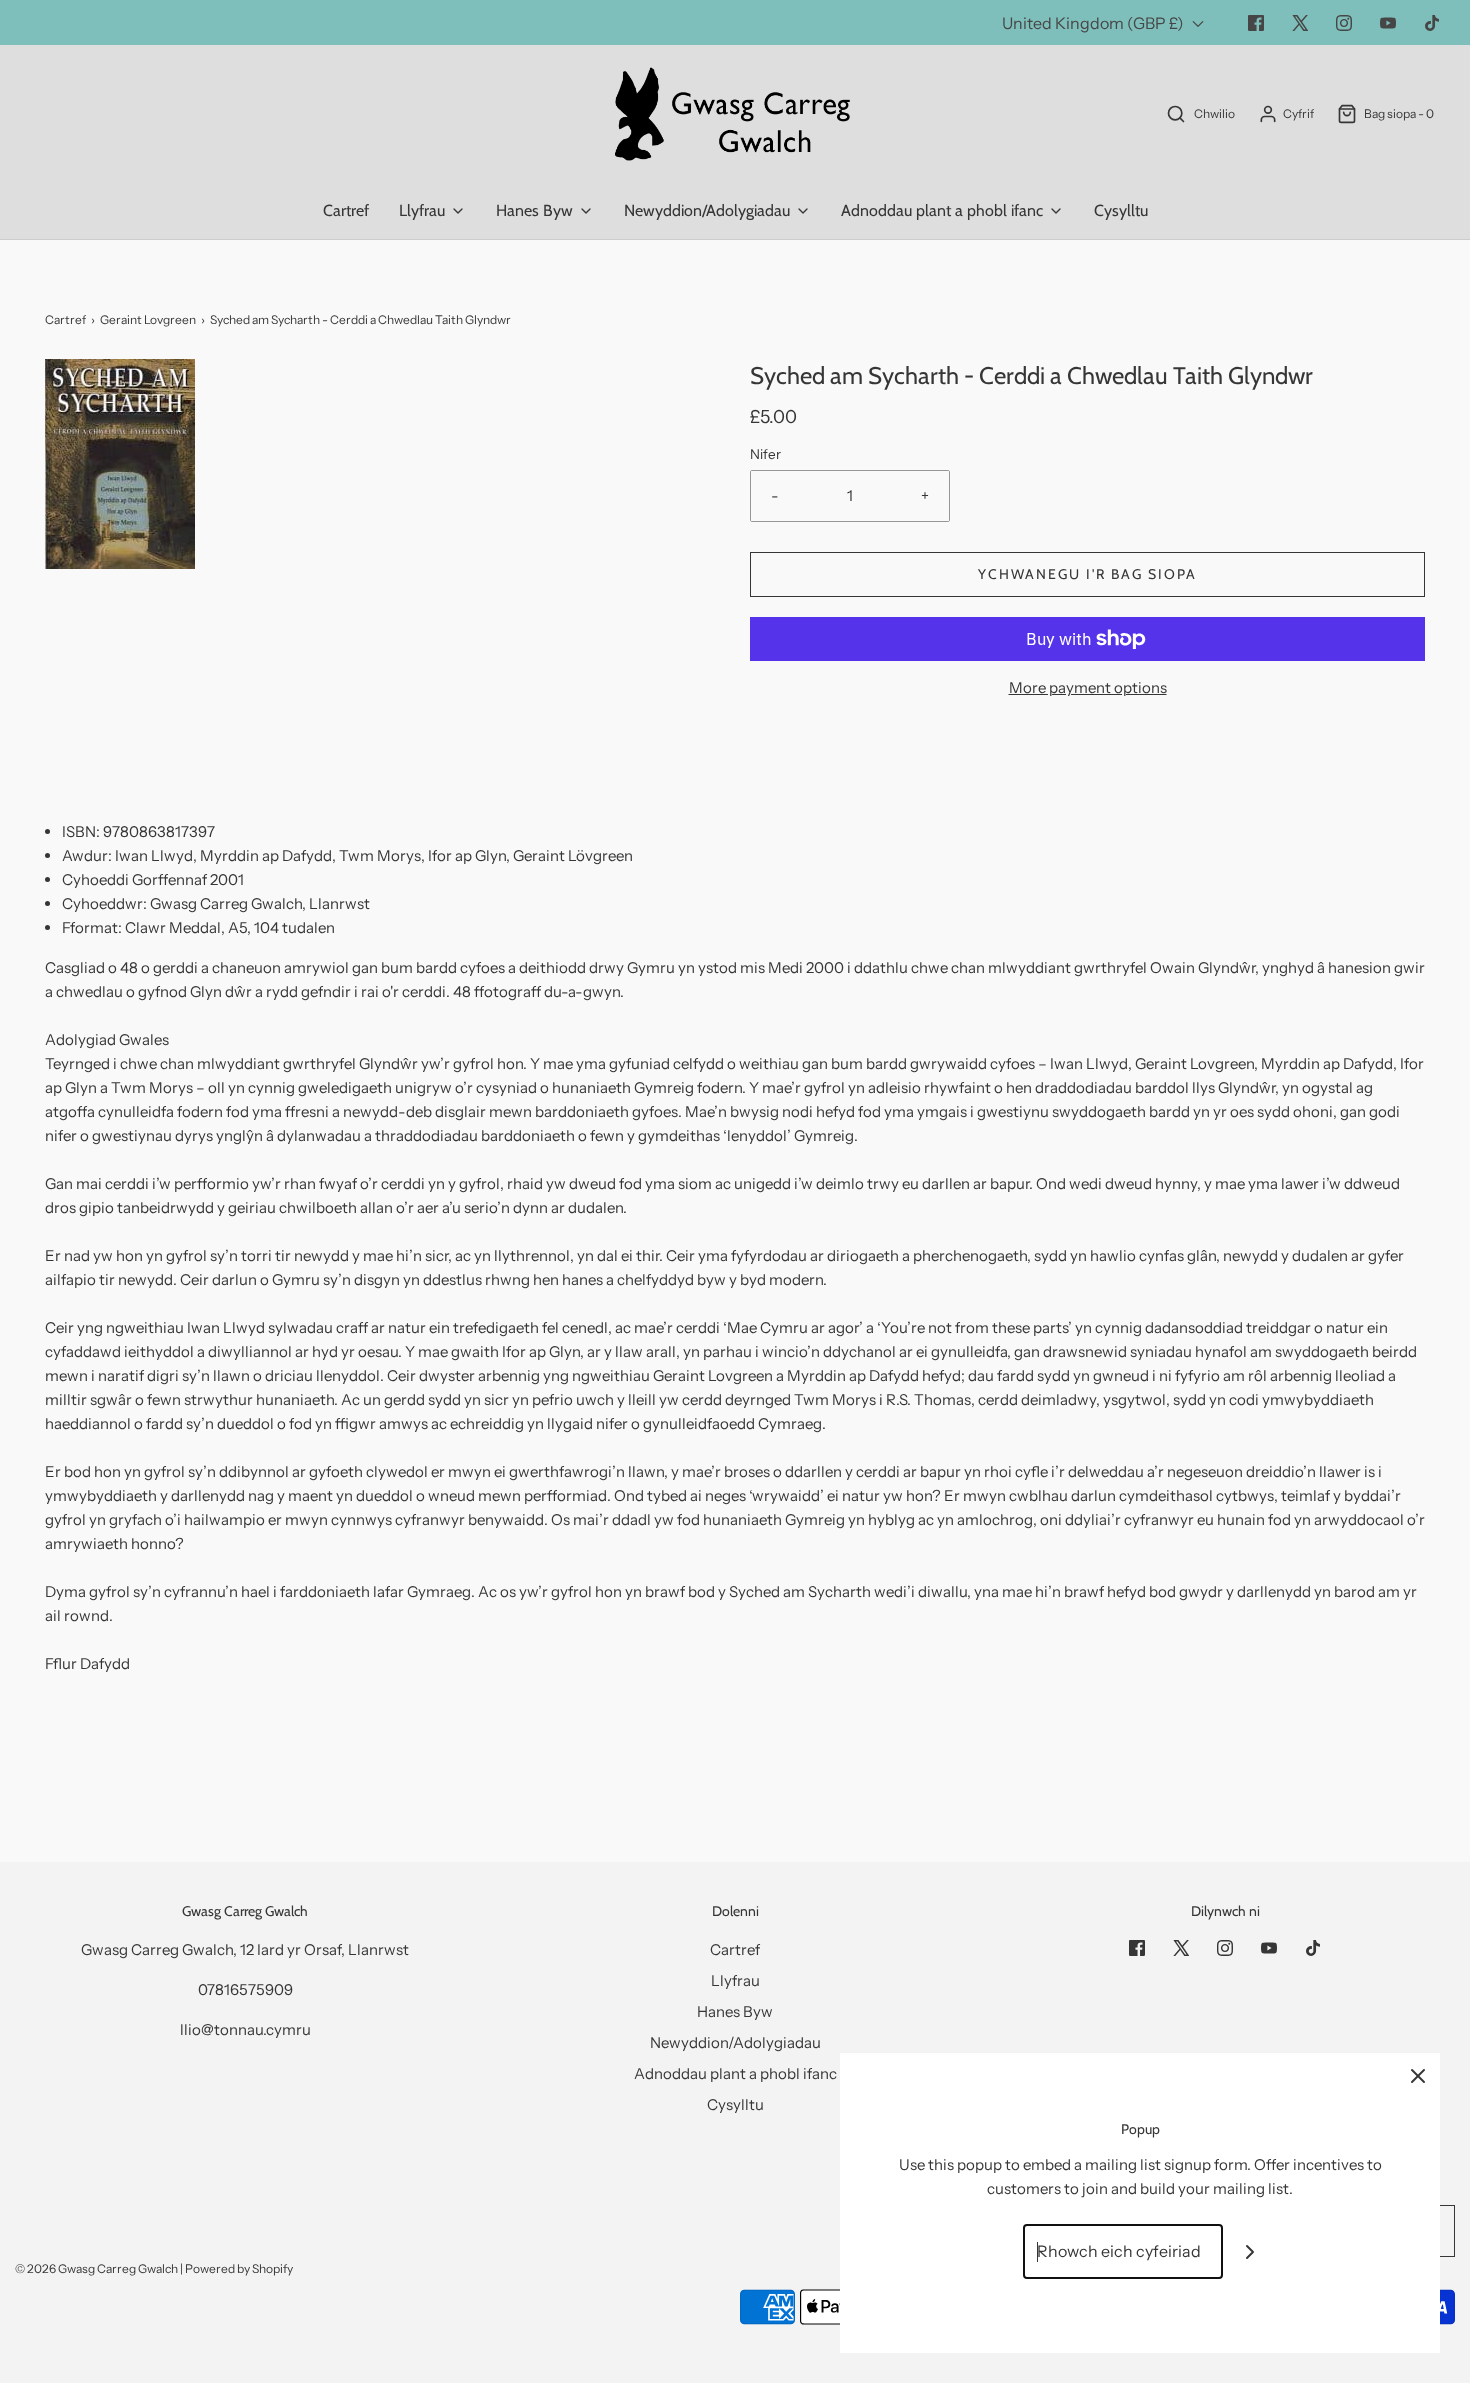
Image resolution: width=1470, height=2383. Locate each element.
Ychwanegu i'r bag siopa (1087, 574)
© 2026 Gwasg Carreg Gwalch (96, 2268)
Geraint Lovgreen (148, 319)
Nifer (765, 454)
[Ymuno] (1250, 2251)
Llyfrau (735, 1980)
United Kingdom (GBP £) (1094, 23)
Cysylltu (1121, 210)
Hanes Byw (735, 2011)
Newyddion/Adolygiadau (735, 2042)
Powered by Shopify (239, 2268)
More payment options (1088, 687)
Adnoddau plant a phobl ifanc (735, 2073)
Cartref (346, 210)
